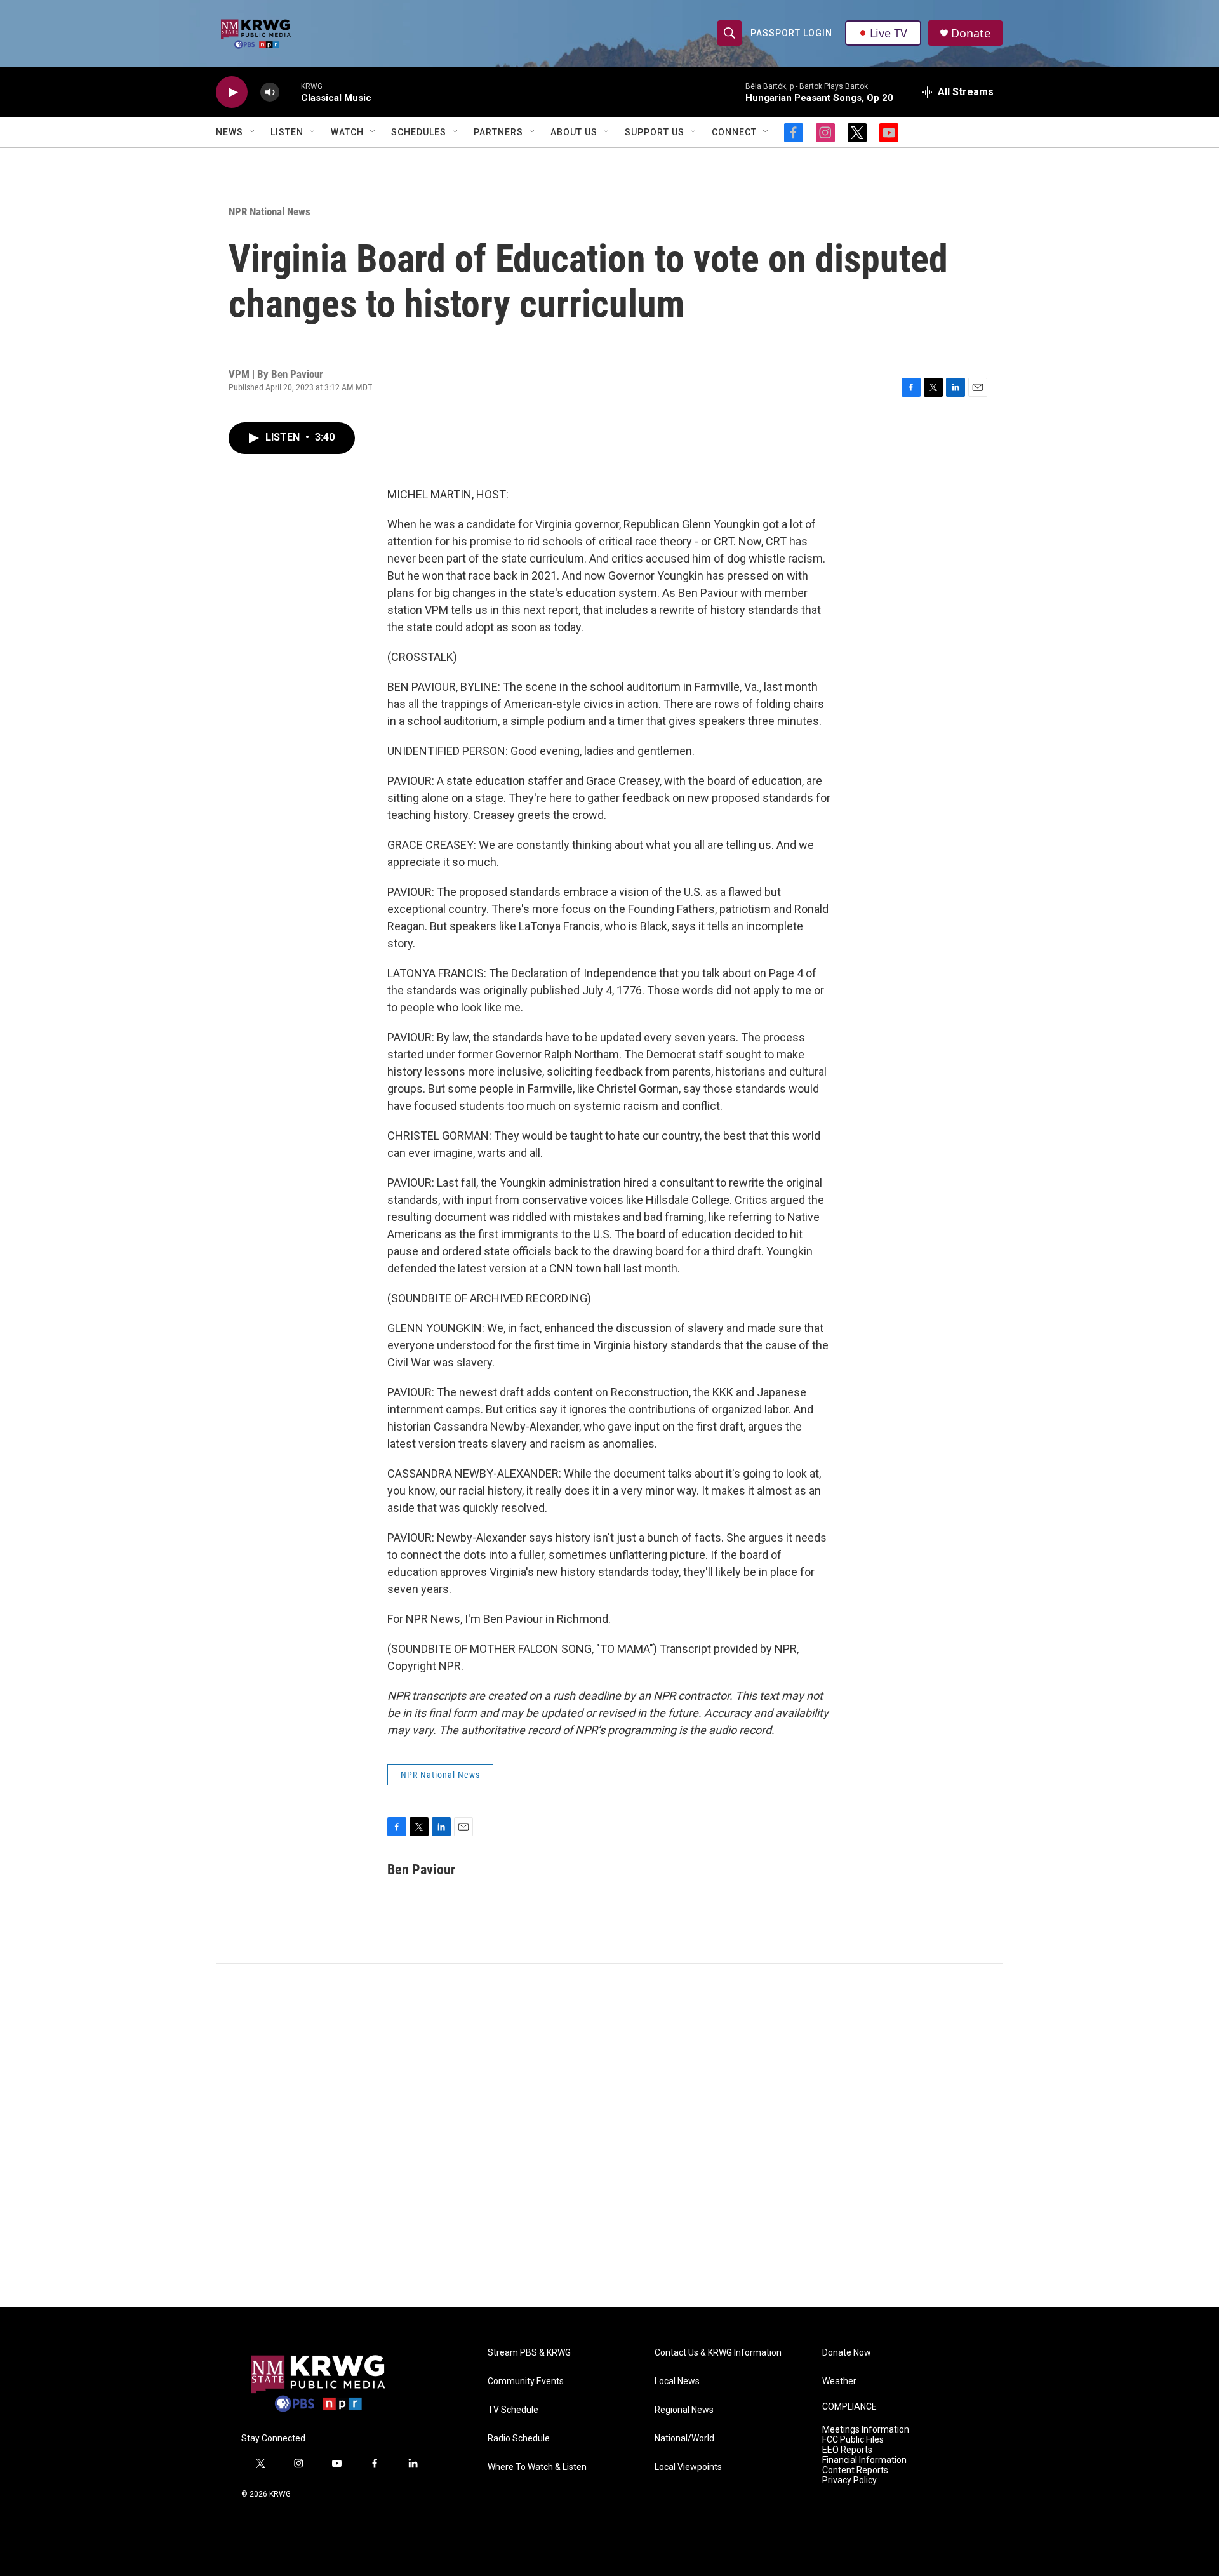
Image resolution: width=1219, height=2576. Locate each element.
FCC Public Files (853, 2440)
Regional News (684, 2410)
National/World (684, 2439)
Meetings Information (866, 2430)
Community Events (526, 2381)
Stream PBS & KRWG (529, 2353)
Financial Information (864, 2460)
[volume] (270, 92)
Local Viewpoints (688, 2467)
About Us (574, 132)
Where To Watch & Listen (537, 2467)
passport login (791, 33)
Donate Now (847, 2353)
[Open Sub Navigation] (253, 132)
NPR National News (270, 211)
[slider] (290, 92)
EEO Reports (847, 2450)
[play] (232, 92)
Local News (677, 2381)
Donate (971, 33)
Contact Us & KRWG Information (718, 2353)
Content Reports (855, 2470)
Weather (839, 2381)
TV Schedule (513, 2410)
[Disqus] (609, 2135)
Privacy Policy (849, 2480)
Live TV (889, 33)
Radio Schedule (519, 2439)
